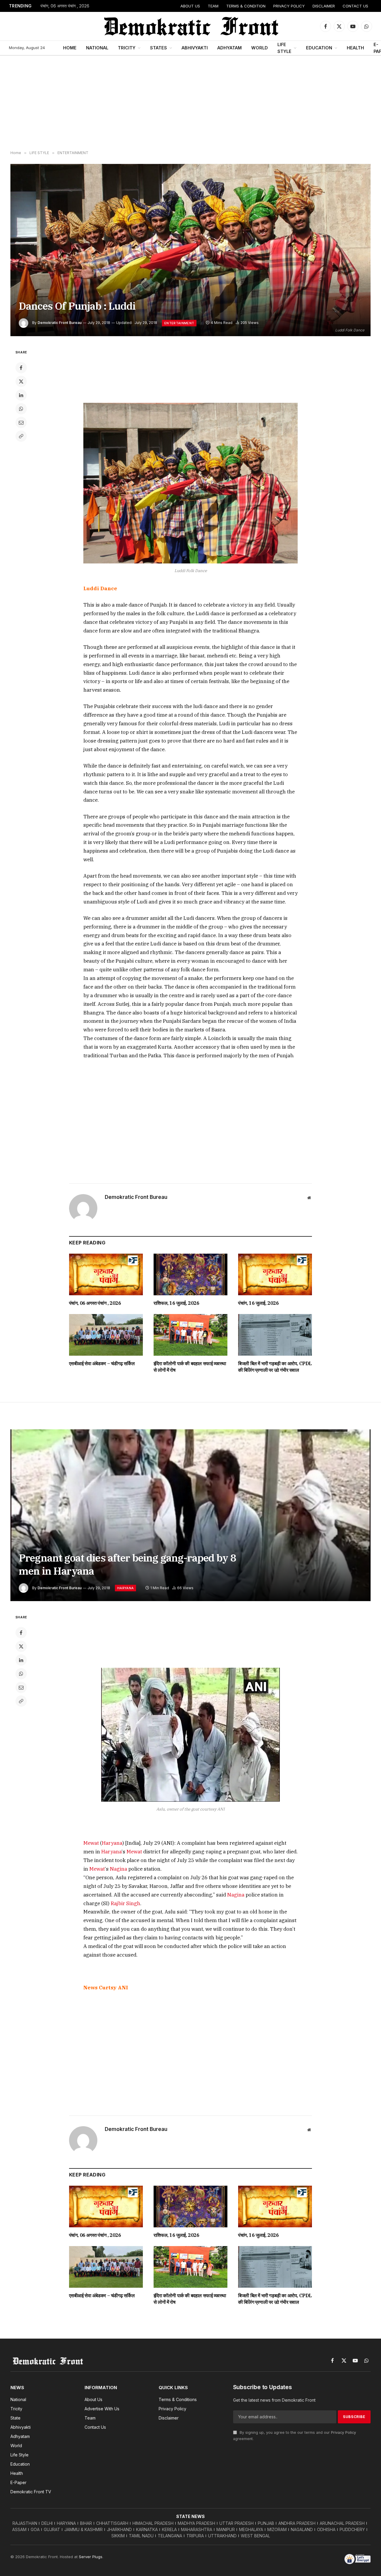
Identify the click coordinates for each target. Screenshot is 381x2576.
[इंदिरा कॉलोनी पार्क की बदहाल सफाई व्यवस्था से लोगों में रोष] (190, 1335)
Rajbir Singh (125, 1903)
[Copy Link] (21, 436)
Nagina (118, 1869)
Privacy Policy (343, 2432)
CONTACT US (355, 6)
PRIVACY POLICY (289, 6)
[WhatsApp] (21, 409)
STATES (159, 48)
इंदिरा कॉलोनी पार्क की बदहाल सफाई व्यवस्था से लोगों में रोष (190, 1367)
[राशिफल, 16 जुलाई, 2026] (190, 1274)
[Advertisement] (190, 103)
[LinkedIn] (21, 395)
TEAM (213, 6)
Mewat (91, 1843)
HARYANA (125, 1588)
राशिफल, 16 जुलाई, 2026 (177, 1303)
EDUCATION (319, 48)
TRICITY (127, 48)
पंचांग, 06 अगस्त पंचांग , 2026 (65, 6)
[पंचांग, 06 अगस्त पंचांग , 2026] (106, 1274)
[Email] (21, 422)
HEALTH (355, 48)
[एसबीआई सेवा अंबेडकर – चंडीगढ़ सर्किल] (106, 1335)
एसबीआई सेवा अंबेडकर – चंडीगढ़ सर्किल (102, 1363)
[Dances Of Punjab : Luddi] (190, 250)
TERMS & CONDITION (246, 6)
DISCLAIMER (324, 6)
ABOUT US (190, 6)
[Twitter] (21, 381)
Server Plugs (91, 2557)
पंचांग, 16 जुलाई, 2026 (258, 1303)
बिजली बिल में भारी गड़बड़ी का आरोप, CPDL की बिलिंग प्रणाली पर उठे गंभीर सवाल (275, 1367)
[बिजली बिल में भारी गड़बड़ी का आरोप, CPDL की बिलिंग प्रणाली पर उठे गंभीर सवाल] (275, 1335)
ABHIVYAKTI (195, 48)
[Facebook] (21, 368)
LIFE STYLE (284, 48)
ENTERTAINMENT (179, 323)
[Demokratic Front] (190, 26)
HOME (70, 48)
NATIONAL (97, 48)
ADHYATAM (229, 48)
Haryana (112, 1843)
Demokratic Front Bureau (60, 323)
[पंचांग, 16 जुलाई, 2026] (275, 1274)
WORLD (260, 48)
